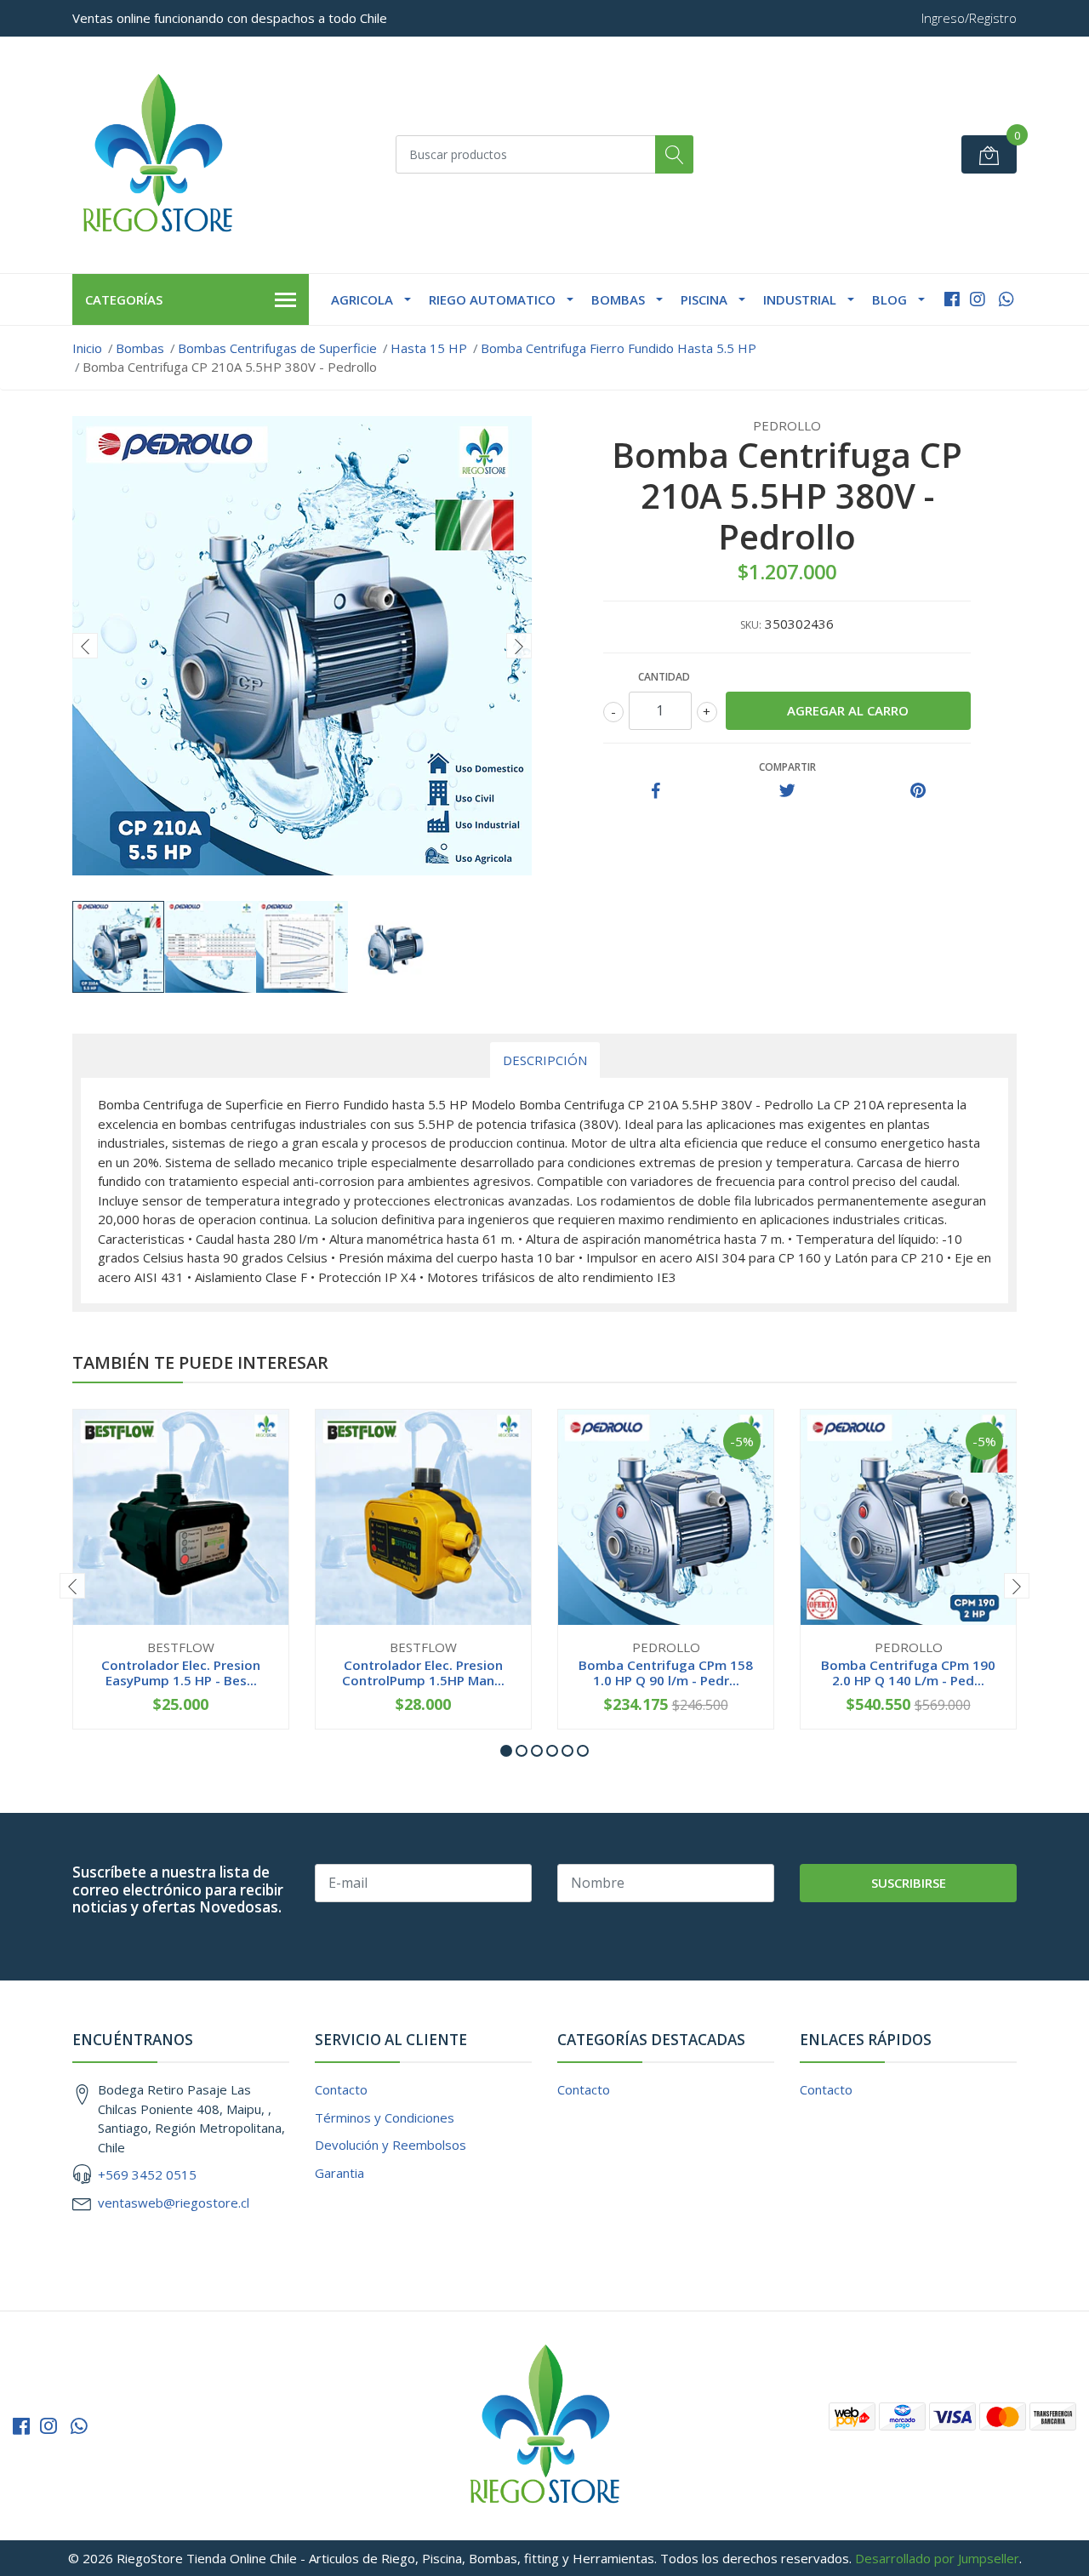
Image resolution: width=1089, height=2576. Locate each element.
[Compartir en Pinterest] (918, 791)
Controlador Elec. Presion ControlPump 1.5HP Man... (423, 1673)
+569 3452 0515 (147, 2174)
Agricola (362, 299)
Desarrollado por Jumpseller (937, 2558)
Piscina (704, 299)
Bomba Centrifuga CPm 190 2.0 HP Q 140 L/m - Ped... (908, 1673)
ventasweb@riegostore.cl (174, 2203)
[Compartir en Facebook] (656, 791)
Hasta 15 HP (429, 348)
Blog (889, 299)
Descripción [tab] (545, 1060)
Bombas (618, 299)
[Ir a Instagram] (978, 299)
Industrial (800, 299)
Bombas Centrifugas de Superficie (277, 348)
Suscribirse (909, 1883)
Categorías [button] (124, 299)
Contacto (341, 2089)
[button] (506, 1751)
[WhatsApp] (1006, 299)
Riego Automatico (492, 299)
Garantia (339, 2173)
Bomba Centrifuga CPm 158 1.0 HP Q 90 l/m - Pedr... (666, 1673)
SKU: (751, 625)
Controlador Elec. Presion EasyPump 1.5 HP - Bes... (181, 1673)
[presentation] (85, 646)
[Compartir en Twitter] (787, 791)
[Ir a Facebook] (952, 299)
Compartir (787, 767)
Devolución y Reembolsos (391, 2145)
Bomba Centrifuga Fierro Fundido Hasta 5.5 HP (619, 348)
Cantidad (664, 677)
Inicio (87, 348)
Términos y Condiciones (385, 2117)
